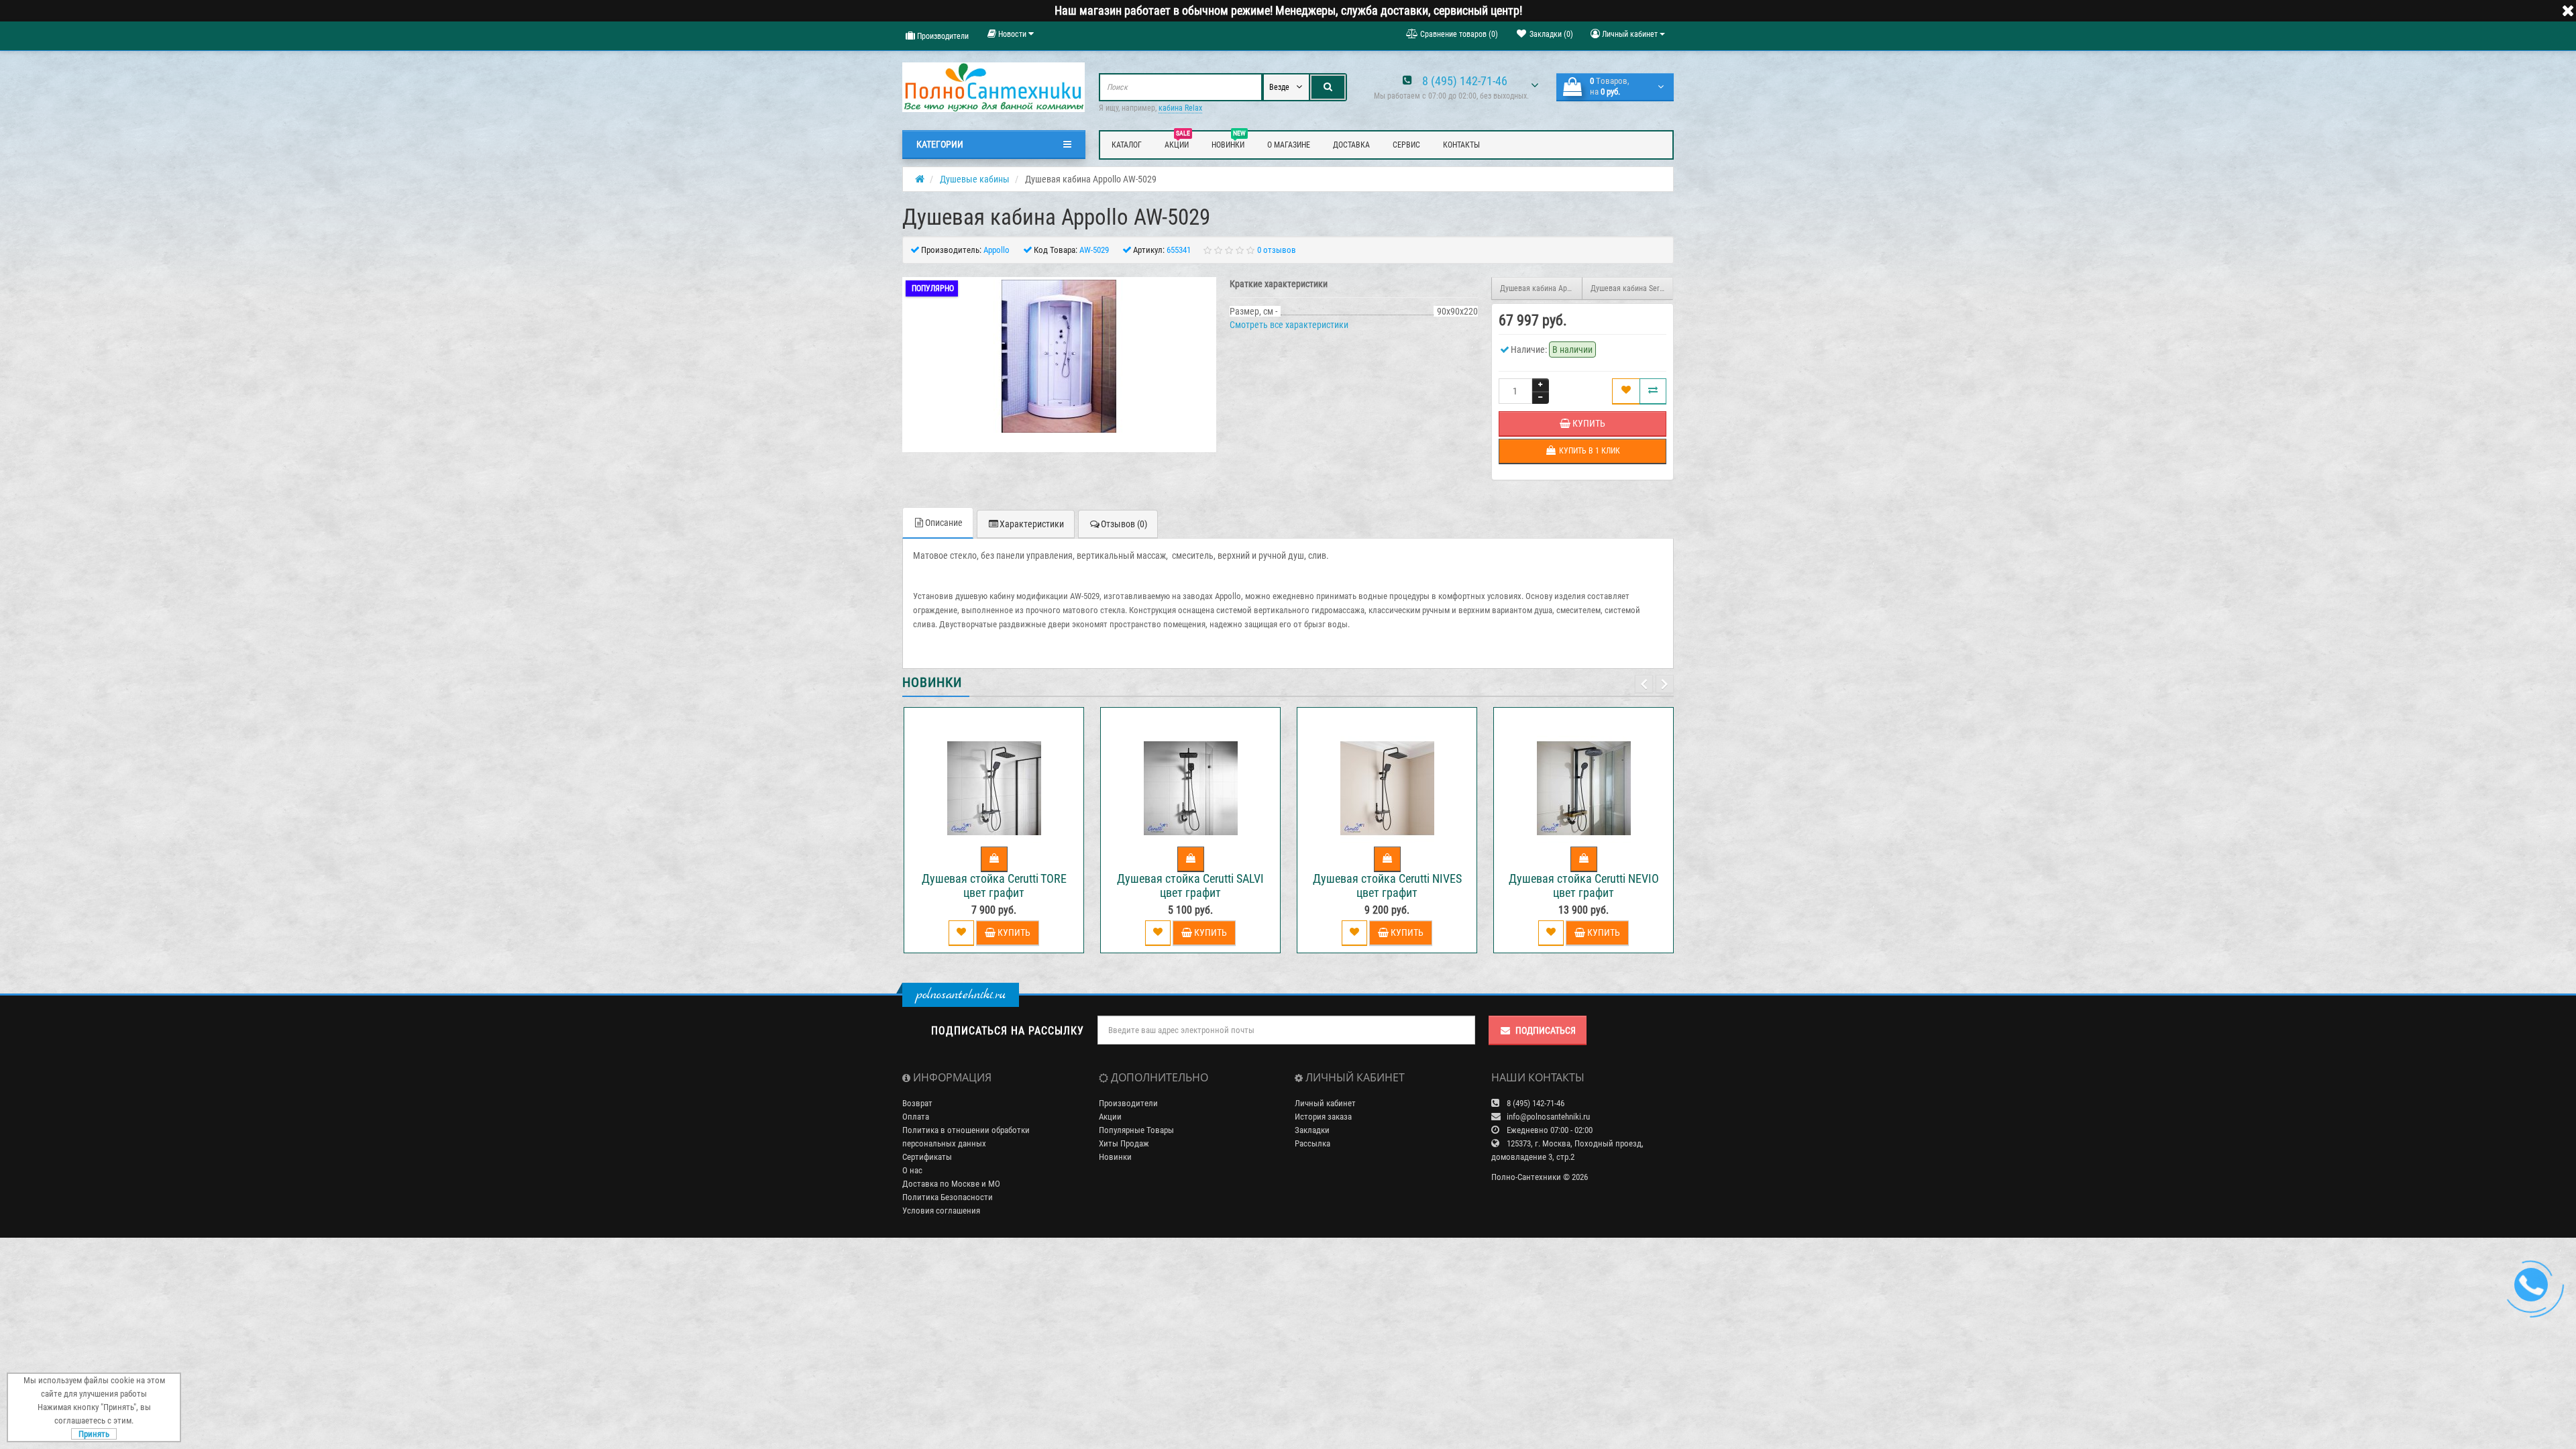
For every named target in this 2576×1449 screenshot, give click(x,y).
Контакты (1461, 145)
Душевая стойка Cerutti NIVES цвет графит (1387, 885)
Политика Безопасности (948, 1197)
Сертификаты (927, 1157)
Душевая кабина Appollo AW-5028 (1541, 288)
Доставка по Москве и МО (951, 1184)
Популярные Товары (1136, 1130)
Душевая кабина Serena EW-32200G (1632, 288)
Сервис (1406, 145)
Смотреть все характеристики (1289, 325)
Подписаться (1546, 1030)
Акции (1177, 143)
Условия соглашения (941, 1211)
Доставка (1351, 145)
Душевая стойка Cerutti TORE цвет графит (994, 885)
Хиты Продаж (1124, 1143)
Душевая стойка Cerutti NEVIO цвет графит (1584, 885)
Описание (944, 523)
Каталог (1127, 145)
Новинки (1229, 143)
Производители (942, 36)
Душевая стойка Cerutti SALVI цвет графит (1190, 885)
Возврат (917, 1103)
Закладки (1312, 1130)
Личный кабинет (1325, 1103)
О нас (912, 1170)
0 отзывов (1277, 250)
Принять (94, 1434)
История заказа (1323, 1117)
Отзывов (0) (1124, 524)
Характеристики (1032, 524)
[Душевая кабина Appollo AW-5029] (1059, 356)
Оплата (916, 1117)
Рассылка (1312, 1143)
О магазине (1289, 145)
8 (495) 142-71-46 (1465, 81)
